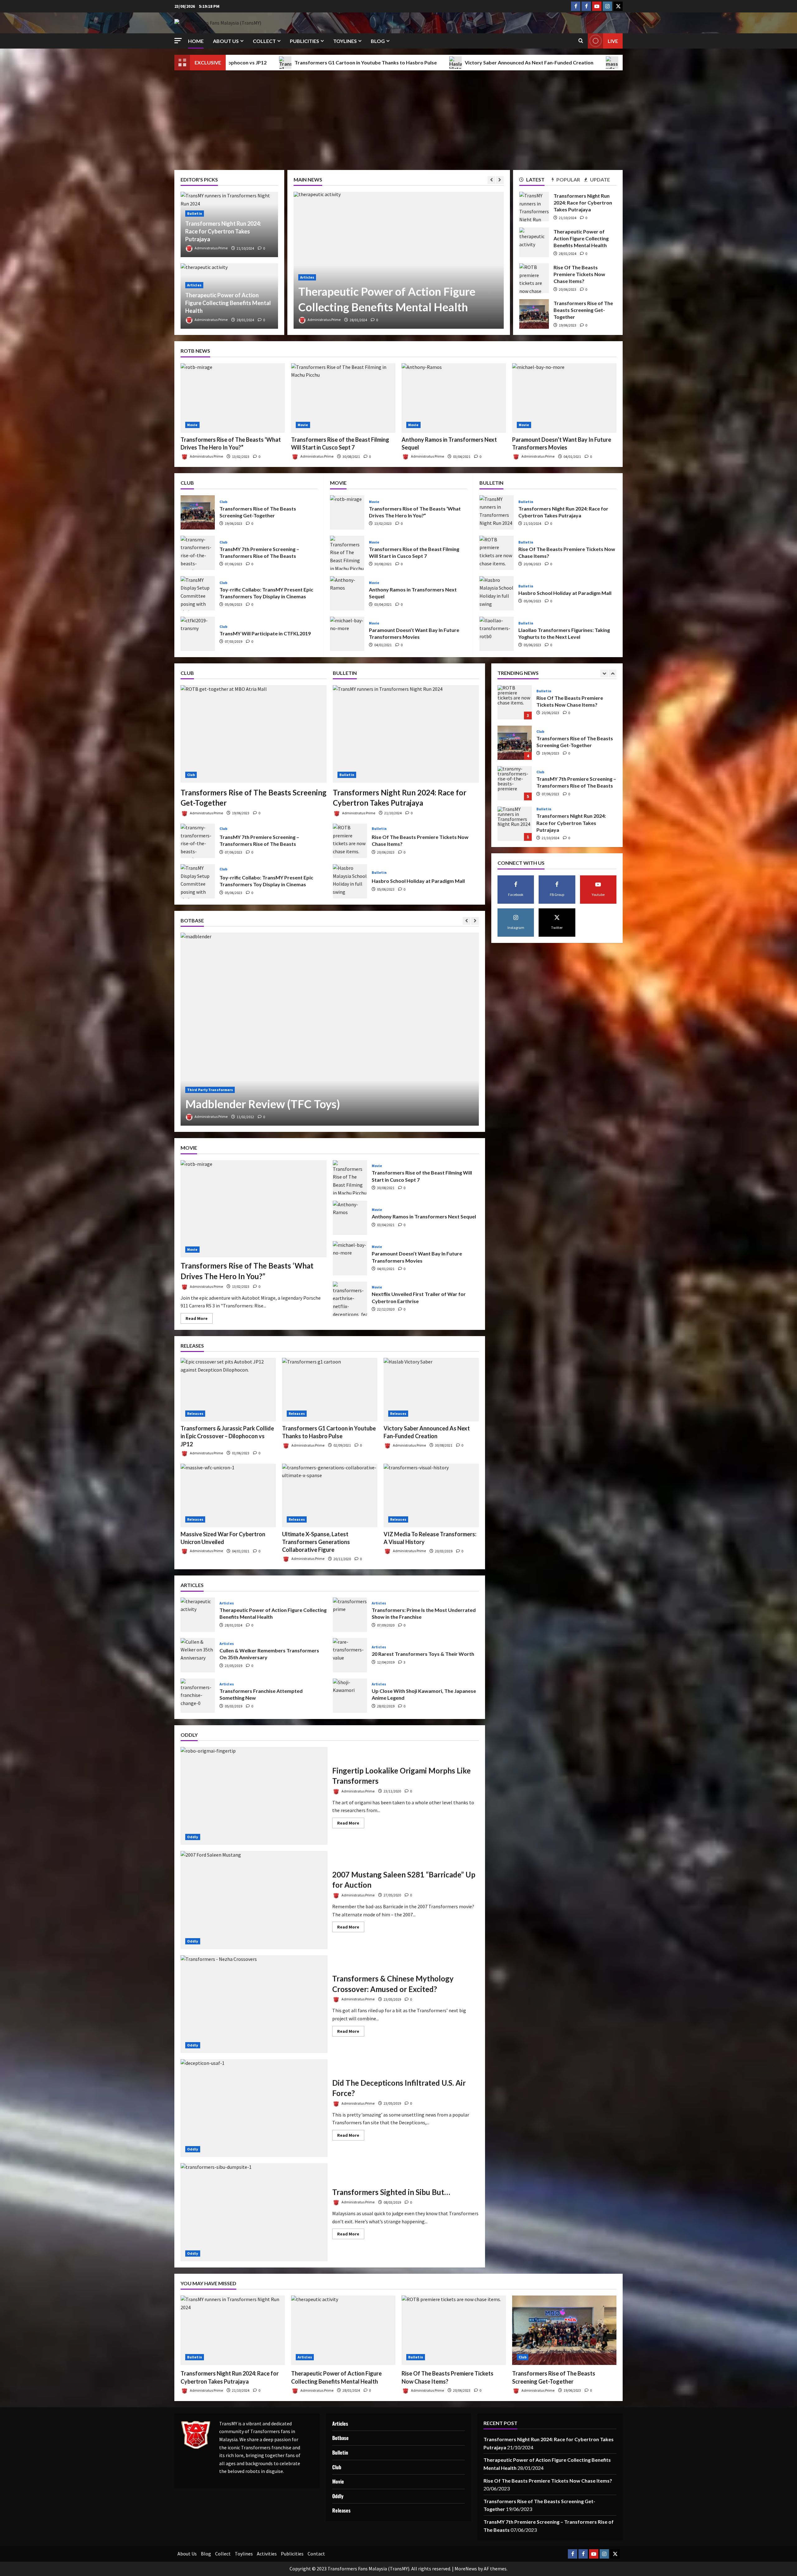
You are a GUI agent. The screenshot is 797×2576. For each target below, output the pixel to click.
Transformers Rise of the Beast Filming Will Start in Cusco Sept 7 (347, 553)
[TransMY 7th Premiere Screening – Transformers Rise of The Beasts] (434, 260)
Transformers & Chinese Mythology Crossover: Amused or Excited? (254, 2004)
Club (340, 277)
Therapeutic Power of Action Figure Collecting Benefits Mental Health (228, 303)
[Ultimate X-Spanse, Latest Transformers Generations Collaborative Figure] (330, 1495)
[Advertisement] (398, 117)
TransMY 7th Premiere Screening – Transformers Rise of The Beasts (198, 553)
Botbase (340, 2438)
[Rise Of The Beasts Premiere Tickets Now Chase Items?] (454, 2330)
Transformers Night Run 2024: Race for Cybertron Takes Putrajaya (223, 231)
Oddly (193, 1837)
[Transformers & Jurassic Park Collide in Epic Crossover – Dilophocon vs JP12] (228, 1390)
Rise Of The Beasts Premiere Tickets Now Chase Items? (534, 278)
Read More (199, 1319)
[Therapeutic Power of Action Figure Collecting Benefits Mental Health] (343, 2330)
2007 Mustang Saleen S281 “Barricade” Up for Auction (254, 1900)
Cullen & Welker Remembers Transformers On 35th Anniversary (198, 1655)
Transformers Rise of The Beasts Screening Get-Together (534, 314)
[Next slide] (500, 180)
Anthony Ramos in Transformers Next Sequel (347, 593)
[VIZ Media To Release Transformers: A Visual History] (431, 1495)
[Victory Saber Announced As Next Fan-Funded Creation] (431, 1390)
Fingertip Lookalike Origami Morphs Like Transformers (254, 1796)
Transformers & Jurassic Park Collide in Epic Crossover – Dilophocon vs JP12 (227, 1436)
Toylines (345, 41)
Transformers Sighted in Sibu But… (254, 2212)
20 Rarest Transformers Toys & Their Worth (350, 1655)
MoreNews (466, 2569)
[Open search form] (581, 41)
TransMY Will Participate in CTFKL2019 (198, 634)
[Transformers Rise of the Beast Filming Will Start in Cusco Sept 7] (343, 398)
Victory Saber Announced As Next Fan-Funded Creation (245, 62)
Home (196, 41)
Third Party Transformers (210, 1090)
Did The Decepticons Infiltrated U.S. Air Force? (254, 2108)
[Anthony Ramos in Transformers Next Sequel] (454, 398)
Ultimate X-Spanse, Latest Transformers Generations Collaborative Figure (571, 62)
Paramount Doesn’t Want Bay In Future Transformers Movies (347, 634)
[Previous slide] (491, 180)
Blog (378, 41)
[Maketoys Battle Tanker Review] (330, 1029)
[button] (178, 41)
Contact (316, 2554)
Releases (195, 1413)
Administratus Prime (360, 320)
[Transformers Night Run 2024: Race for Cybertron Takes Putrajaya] (406, 734)
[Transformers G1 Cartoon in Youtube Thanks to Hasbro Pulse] (330, 1390)
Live (613, 41)
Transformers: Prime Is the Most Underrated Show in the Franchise (350, 1615)
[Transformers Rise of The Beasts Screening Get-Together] (254, 734)
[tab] (535, 181)
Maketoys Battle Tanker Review (264, 1104)
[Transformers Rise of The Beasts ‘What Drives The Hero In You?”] (233, 398)
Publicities (304, 41)
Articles (194, 285)
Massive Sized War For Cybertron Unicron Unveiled (397, 62)
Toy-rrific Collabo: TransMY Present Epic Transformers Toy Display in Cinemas (198, 593)
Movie (192, 425)
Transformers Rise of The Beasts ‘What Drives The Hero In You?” (347, 512)
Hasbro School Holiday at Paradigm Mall (497, 593)
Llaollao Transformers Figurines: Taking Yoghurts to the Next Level (497, 634)
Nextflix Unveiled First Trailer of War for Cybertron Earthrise (350, 1299)
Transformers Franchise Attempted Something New (198, 1696)
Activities (267, 2554)
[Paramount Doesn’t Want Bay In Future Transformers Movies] (564, 398)
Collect (264, 41)
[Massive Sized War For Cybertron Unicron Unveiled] (228, 1495)
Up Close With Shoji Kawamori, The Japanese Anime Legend (350, 1696)
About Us (226, 41)
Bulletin (195, 213)
